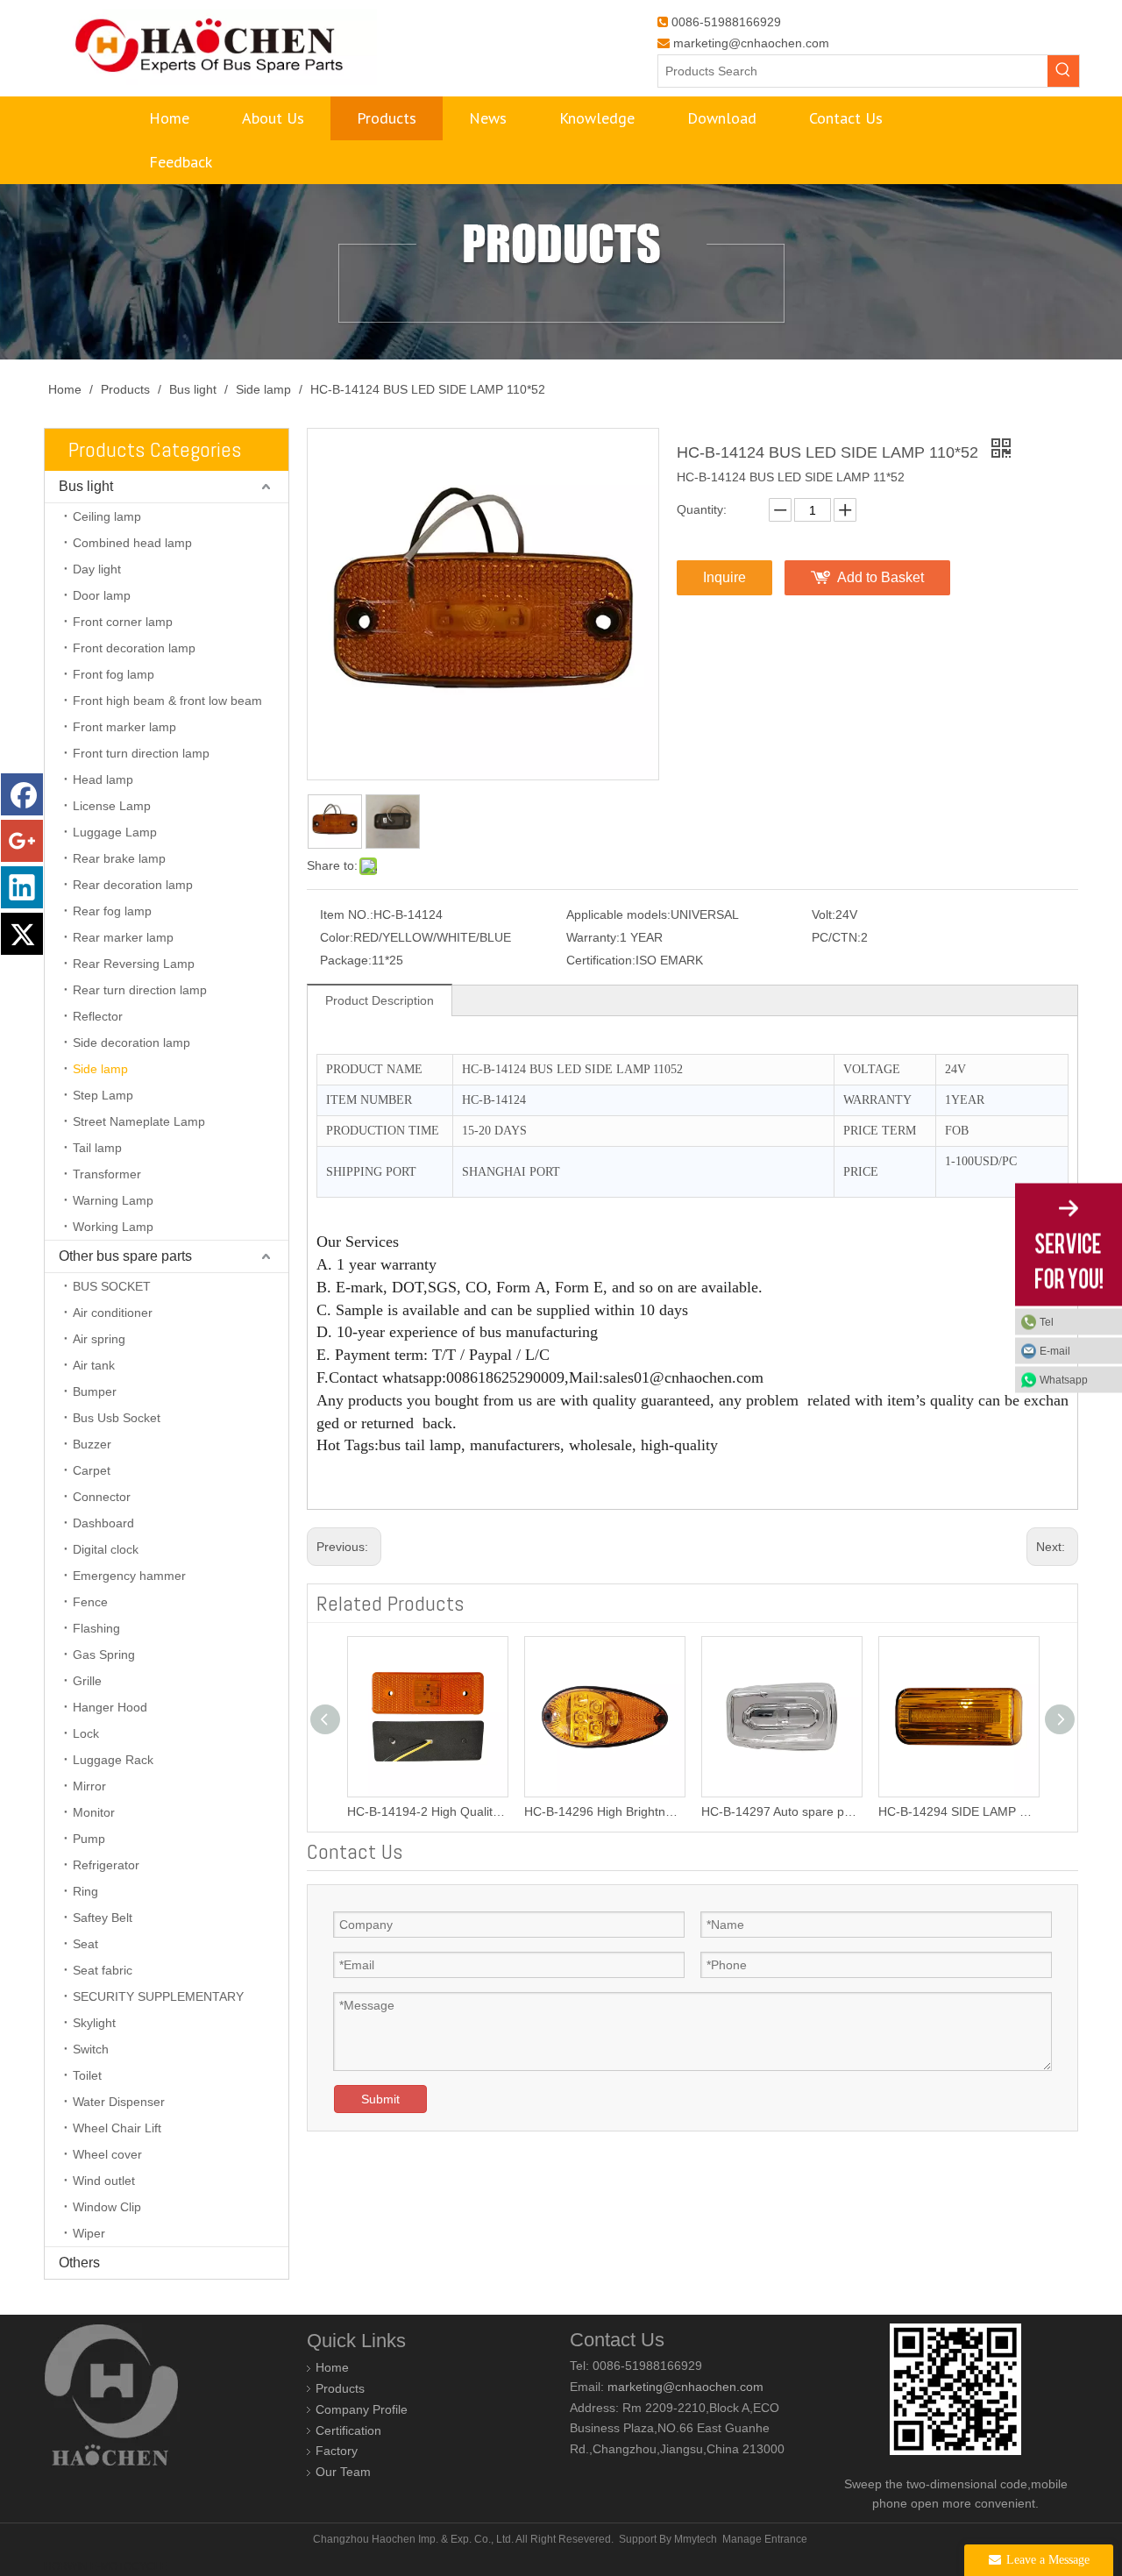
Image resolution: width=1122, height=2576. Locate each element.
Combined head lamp (132, 543)
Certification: (601, 960)
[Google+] (22, 841)
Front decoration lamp (134, 648)
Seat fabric (103, 1970)
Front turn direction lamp (141, 753)
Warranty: (593, 937)
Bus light (86, 486)
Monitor (94, 1812)
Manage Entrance (765, 2539)
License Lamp (112, 806)
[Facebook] (22, 794)
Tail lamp (97, 1148)
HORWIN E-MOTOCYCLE (106, 2566)
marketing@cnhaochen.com (751, 43)
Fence (90, 1602)
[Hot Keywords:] (1063, 71)
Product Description (380, 1000)
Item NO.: (347, 914)
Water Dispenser (119, 2102)
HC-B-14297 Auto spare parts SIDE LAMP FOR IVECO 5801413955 (749, 1811)
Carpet (92, 1470)
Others (79, 2263)
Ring (85, 1891)
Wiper (89, 2233)
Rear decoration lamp (133, 885)
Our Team (343, 2472)
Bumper (95, 1391)
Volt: (824, 914)
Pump (89, 1839)
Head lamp (103, 779)
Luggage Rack (113, 1760)
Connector (102, 1497)
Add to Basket (881, 577)
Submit (380, 2099)
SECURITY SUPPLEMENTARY (158, 1996)
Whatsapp (1064, 1380)
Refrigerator (106, 1865)
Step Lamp (103, 1095)
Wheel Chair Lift (117, 2128)
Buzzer (92, 1444)
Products (340, 2388)
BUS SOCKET (112, 1286)
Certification (348, 2430)
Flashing (96, 1628)
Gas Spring (104, 1654)
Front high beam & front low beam (167, 701)
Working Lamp (113, 1227)
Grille (87, 1681)
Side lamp (100, 1069)
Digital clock (106, 1549)
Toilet (87, 2075)
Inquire (724, 577)
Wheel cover (107, 2154)
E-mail (1055, 1351)
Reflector (98, 1016)
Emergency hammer (129, 1576)
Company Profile (362, 2409)
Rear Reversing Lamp (134, 964)
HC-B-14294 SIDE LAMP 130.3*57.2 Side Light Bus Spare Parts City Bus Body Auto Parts (927, 1811)
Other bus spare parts (125, 1256)
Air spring (99, 1339)
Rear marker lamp (123, 937)
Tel (1047, 1322)
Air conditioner (113, 1313)
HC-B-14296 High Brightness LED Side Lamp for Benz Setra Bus (572, 1811)
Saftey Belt (103, 1918)
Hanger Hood (110, 1707)
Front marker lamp (124, 727)
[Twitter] (22, 934)
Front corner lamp (123, 622)
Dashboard (103, 1523)
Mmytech (696, 2539)
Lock (86, 1733)
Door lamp (102, 595)
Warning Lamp (113, 1200)
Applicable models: (618, 914)
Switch (91, 2049)
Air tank (94, 1365)
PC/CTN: (836, 937)
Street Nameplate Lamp (139, 1121)
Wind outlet (104, 2181)
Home (332, 2367)
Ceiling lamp (107, 516)
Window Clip (107, 2207)
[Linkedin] (22, 887)
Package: (346, 960)
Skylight (94, 2023)
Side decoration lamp (131, 1042)
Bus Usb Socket (117, 1418)
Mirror (89, 1786)
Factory (337, 2451)
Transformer (107, 1174)
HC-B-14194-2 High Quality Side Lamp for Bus (395, 1811)
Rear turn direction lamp (140, 990)
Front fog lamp (114, 674)
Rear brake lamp (119, 858)
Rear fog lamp (112, 911)
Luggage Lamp (115, 832)
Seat (85, 1944)
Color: (337, 937)
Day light (97, 569)
